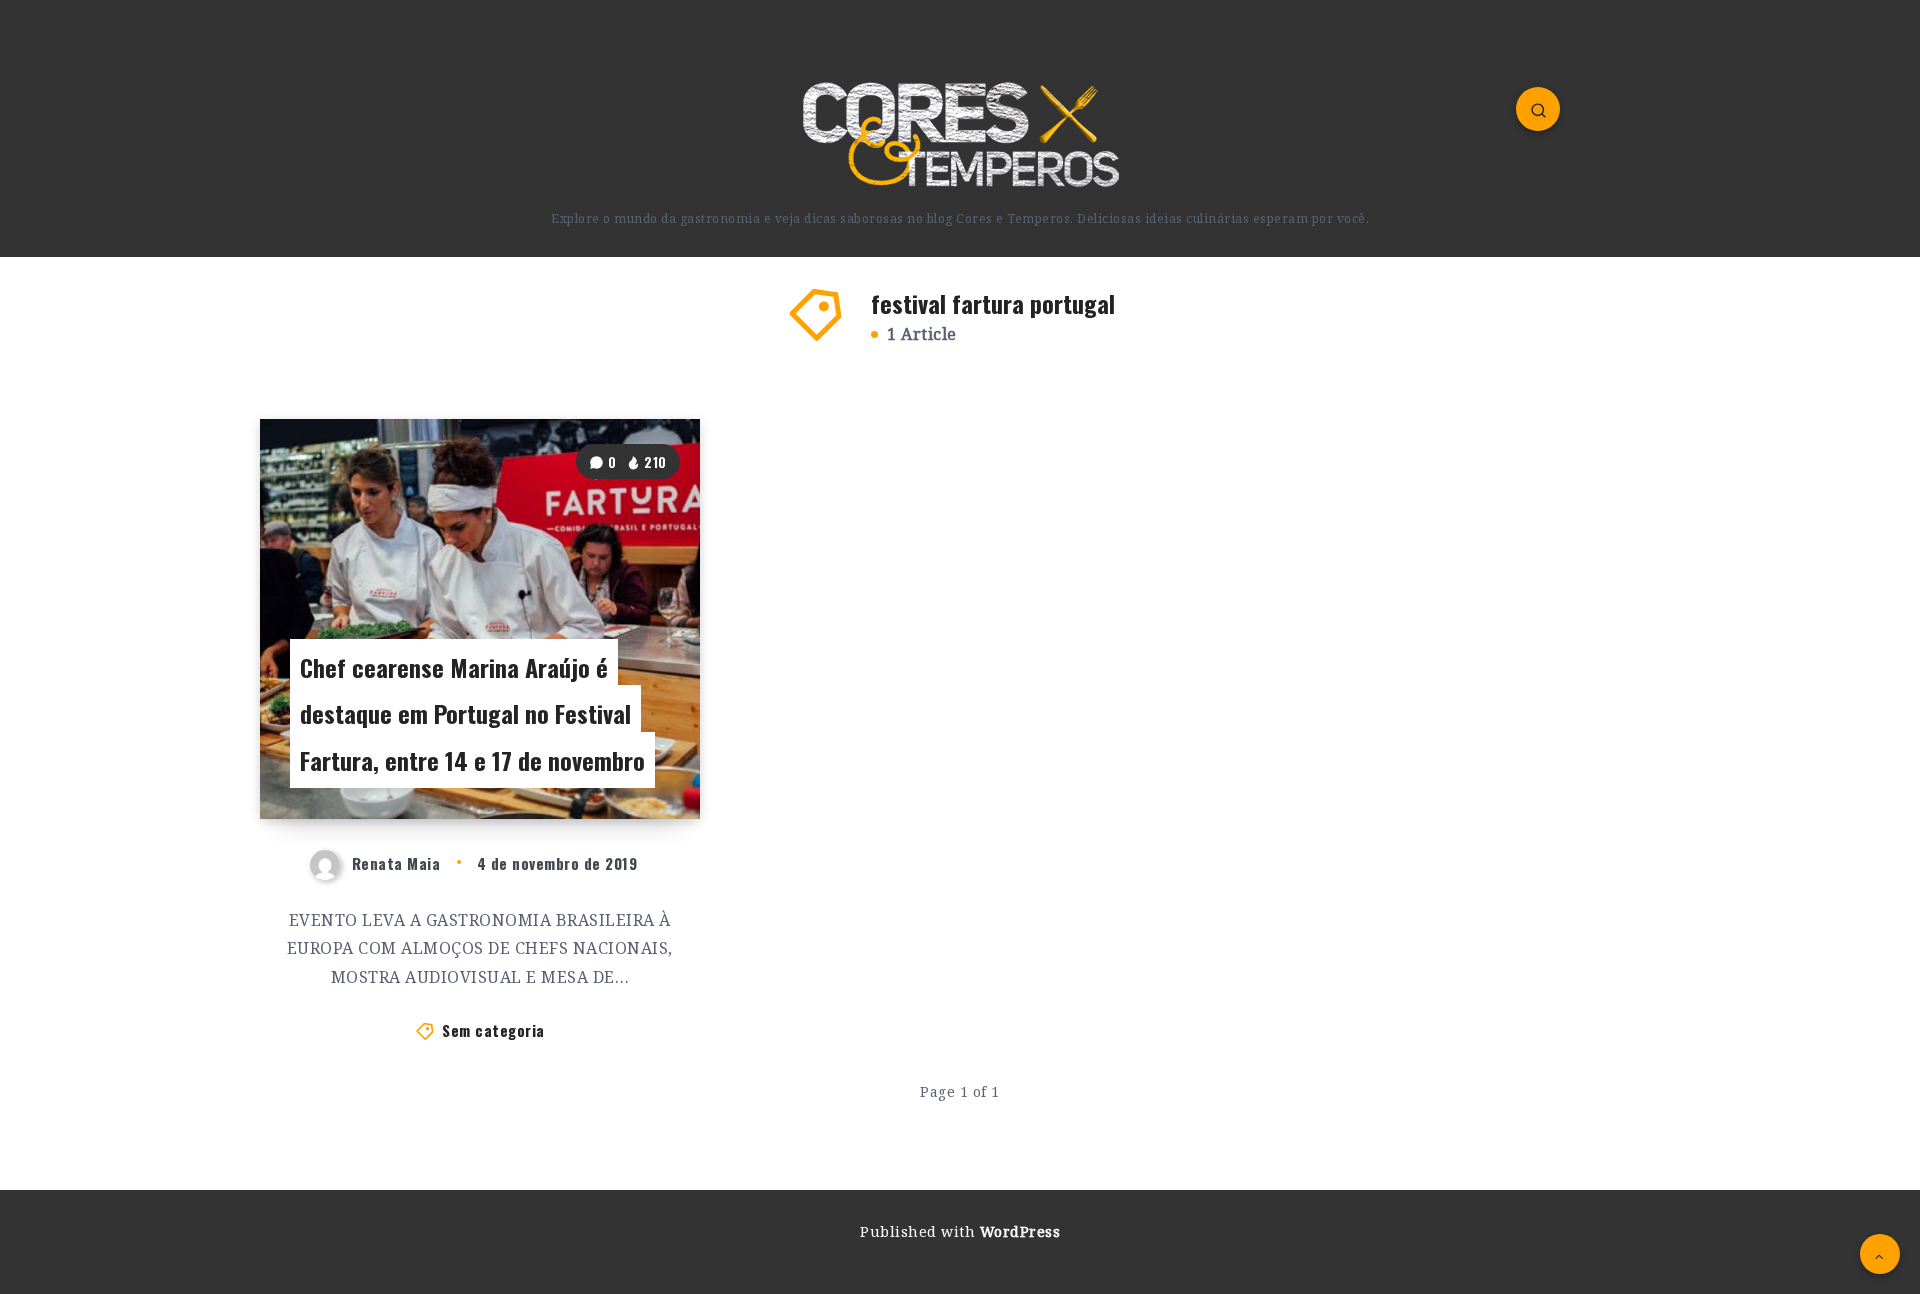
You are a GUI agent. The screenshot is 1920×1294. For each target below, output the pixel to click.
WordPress (1020, 1231)
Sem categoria (493, 1030)
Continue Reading (611, 759)
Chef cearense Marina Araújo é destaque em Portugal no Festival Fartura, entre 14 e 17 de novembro (472, 714)
